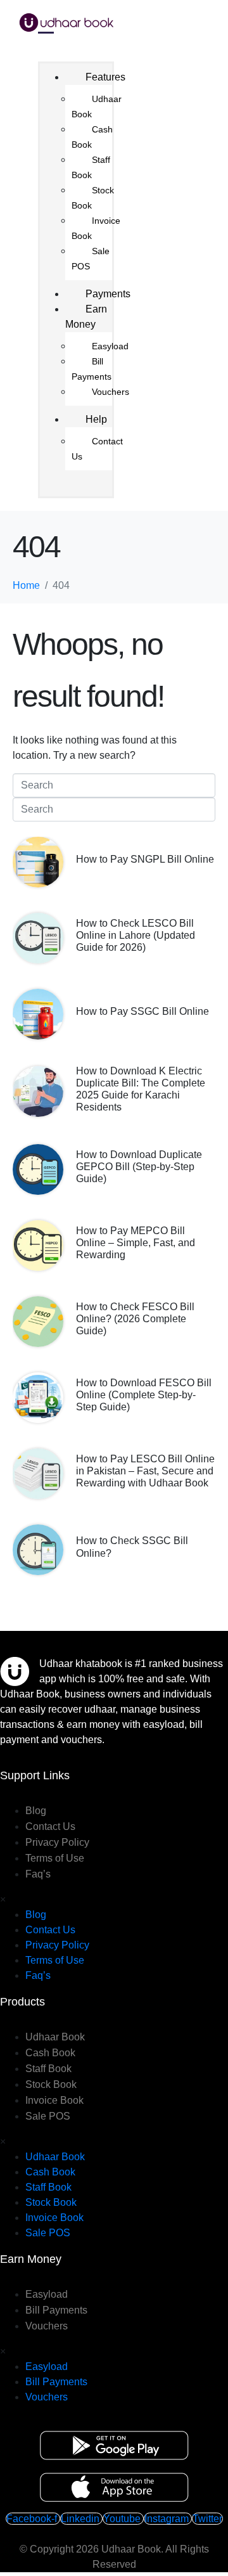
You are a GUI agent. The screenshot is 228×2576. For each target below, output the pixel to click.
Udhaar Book (97, 106)
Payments (108, 294)
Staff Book (91, 167)
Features (105, 77)
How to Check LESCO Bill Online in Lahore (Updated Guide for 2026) (136, 935)
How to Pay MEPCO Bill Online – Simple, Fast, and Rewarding (136, 1243)
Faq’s (38, 1874)
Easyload (110, 346)
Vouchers (111, 392)
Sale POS (91, 259)
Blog (36, 1811)
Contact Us (97, 449)
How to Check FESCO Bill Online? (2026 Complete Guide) (135, 1319)
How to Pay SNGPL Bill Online (145, 859)
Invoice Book (96, 228)
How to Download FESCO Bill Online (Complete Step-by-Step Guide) (144, 1395)
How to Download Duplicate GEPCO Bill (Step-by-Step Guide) (139, 1167)
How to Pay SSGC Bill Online (142, 1011)
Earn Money (86, 317)
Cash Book (92, 137)
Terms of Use (55, 1858)
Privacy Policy (57, 1842)
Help (96, 419)
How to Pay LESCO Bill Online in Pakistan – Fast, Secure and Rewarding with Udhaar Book (145, 1471)
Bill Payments (92, 369)
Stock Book (93, 198)
